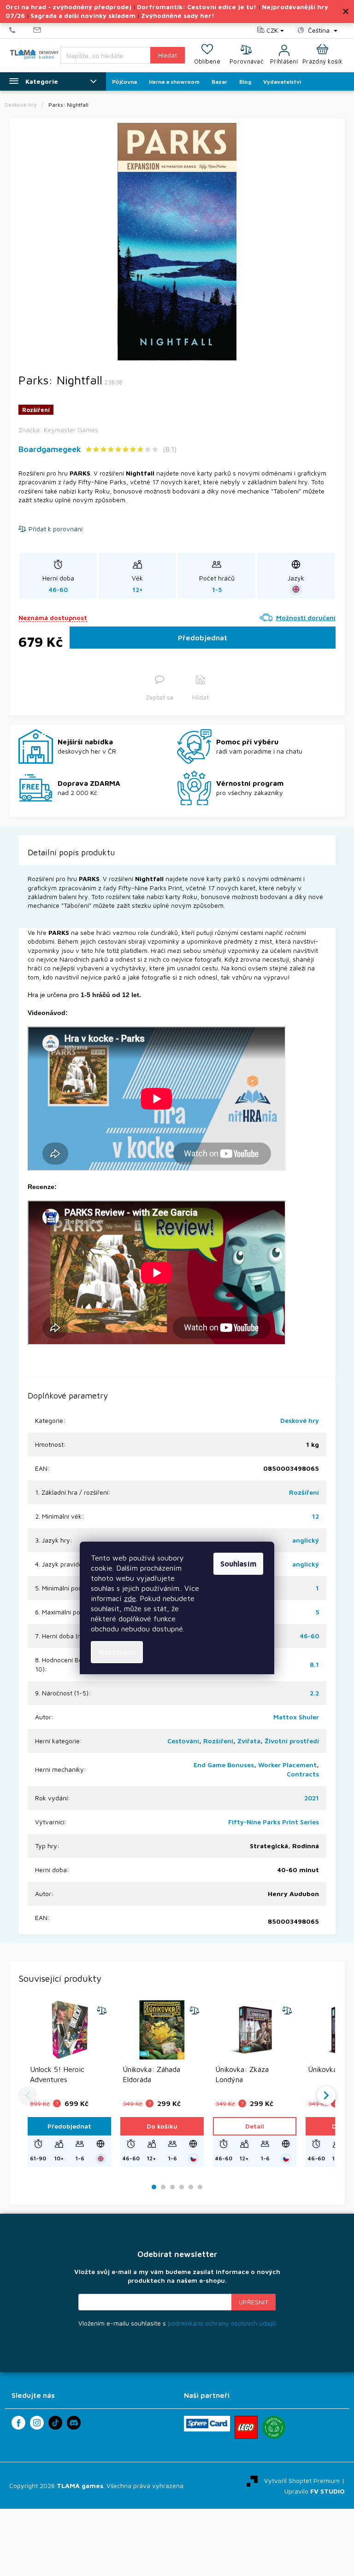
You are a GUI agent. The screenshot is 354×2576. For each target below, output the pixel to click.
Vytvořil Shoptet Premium (302, 2480)
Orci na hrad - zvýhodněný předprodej (68, 7)
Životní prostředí (292, 1741)
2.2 (314, 1693)
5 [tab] (191, 2187)
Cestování (183, 1741)
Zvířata (249, 1741)
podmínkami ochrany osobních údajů (222, 2323)
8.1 (314, 1664)
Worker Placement (287, 1765)
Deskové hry (300, 1420)
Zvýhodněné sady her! (178, 15)
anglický (306, 1540)
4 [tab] (182, 2187)
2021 (312, 1798)
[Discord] (74, 2423)
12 (316, 1516)
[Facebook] (18, 2423)
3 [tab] (172, 2187)
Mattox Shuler (296, 1717)
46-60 (309, 1636)
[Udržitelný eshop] (274, 2427)
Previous (28, 2095)
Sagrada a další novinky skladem (83, 15)
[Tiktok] (55, 2423)
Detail (255, 2126)
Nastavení (117, 1652)
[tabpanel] (177, 242)
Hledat (168, 55)
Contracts (303, 1774)
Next (326, 2095)
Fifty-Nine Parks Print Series (274, 1822)
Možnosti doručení (306, 618)
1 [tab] (154, 2187)
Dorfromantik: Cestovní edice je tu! (197, 7)
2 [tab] (163, 2187)
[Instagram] (37, 2423)
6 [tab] (200, 2187)
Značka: (58, 430)
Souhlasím (238, 1564)
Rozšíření (304, 1492)
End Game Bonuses (224, 1765)
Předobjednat (203, 638)
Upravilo (315, 2491)
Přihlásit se (254, 2302)
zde (130, 1598)
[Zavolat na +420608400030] (21, 30)
